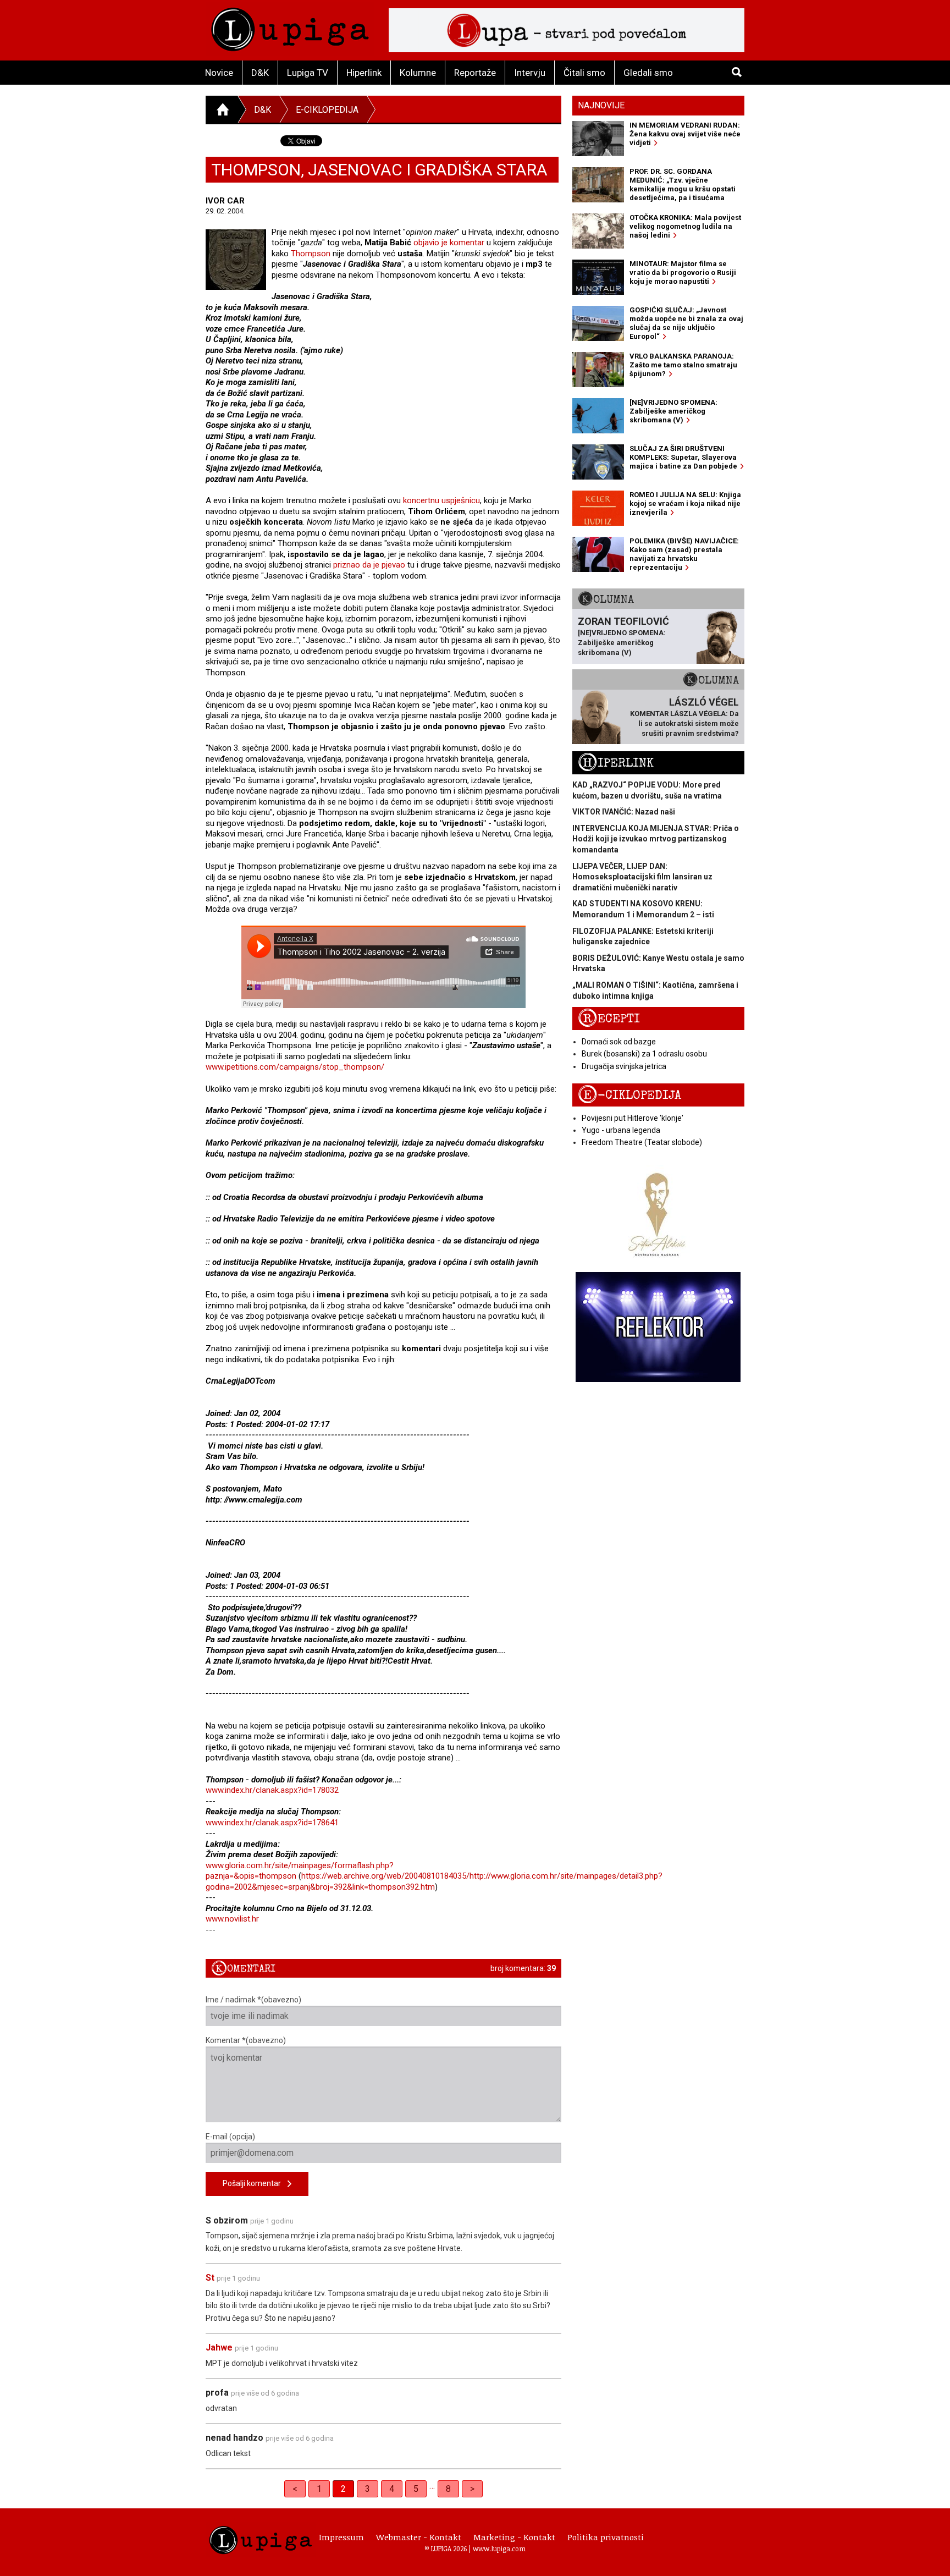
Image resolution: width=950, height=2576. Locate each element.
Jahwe (220, 2347)
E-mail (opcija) (230, 2137)
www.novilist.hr (232, 1919)
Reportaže (475, 73)
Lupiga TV (308, 73)
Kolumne (418, 73)
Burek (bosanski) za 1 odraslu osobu (644, 1054)
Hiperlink (364, 73)
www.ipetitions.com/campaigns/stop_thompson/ (295, 1067)
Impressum (341, 2537)
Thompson (311, 254)
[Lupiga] (290, 27)
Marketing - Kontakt (514, 2537)
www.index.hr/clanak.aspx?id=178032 (272, 1790)
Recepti (609, 1019)
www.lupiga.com (499, 2549)
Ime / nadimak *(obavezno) (253, 2000)
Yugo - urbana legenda (621, 1130)
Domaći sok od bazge (619, 1042)
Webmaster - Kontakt (419, 2537)
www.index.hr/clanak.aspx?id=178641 (272, 1823)
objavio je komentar (449, 243)
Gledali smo (648, 73)
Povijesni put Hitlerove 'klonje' (633, 1118)
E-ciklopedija (327, 110)
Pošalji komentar (255, 2183)
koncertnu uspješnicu (441, 500)
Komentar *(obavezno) (246, 2040)
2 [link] (343, 2489)
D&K (260, 73)
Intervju (530, 73)
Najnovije (601, 105)
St (210, 2278)
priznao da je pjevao (369, 565)
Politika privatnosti (606, 2537)
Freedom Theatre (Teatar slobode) (642, 1142)
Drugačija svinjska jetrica (624, 1066)
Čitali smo (584, 73)
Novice (219, 73)
